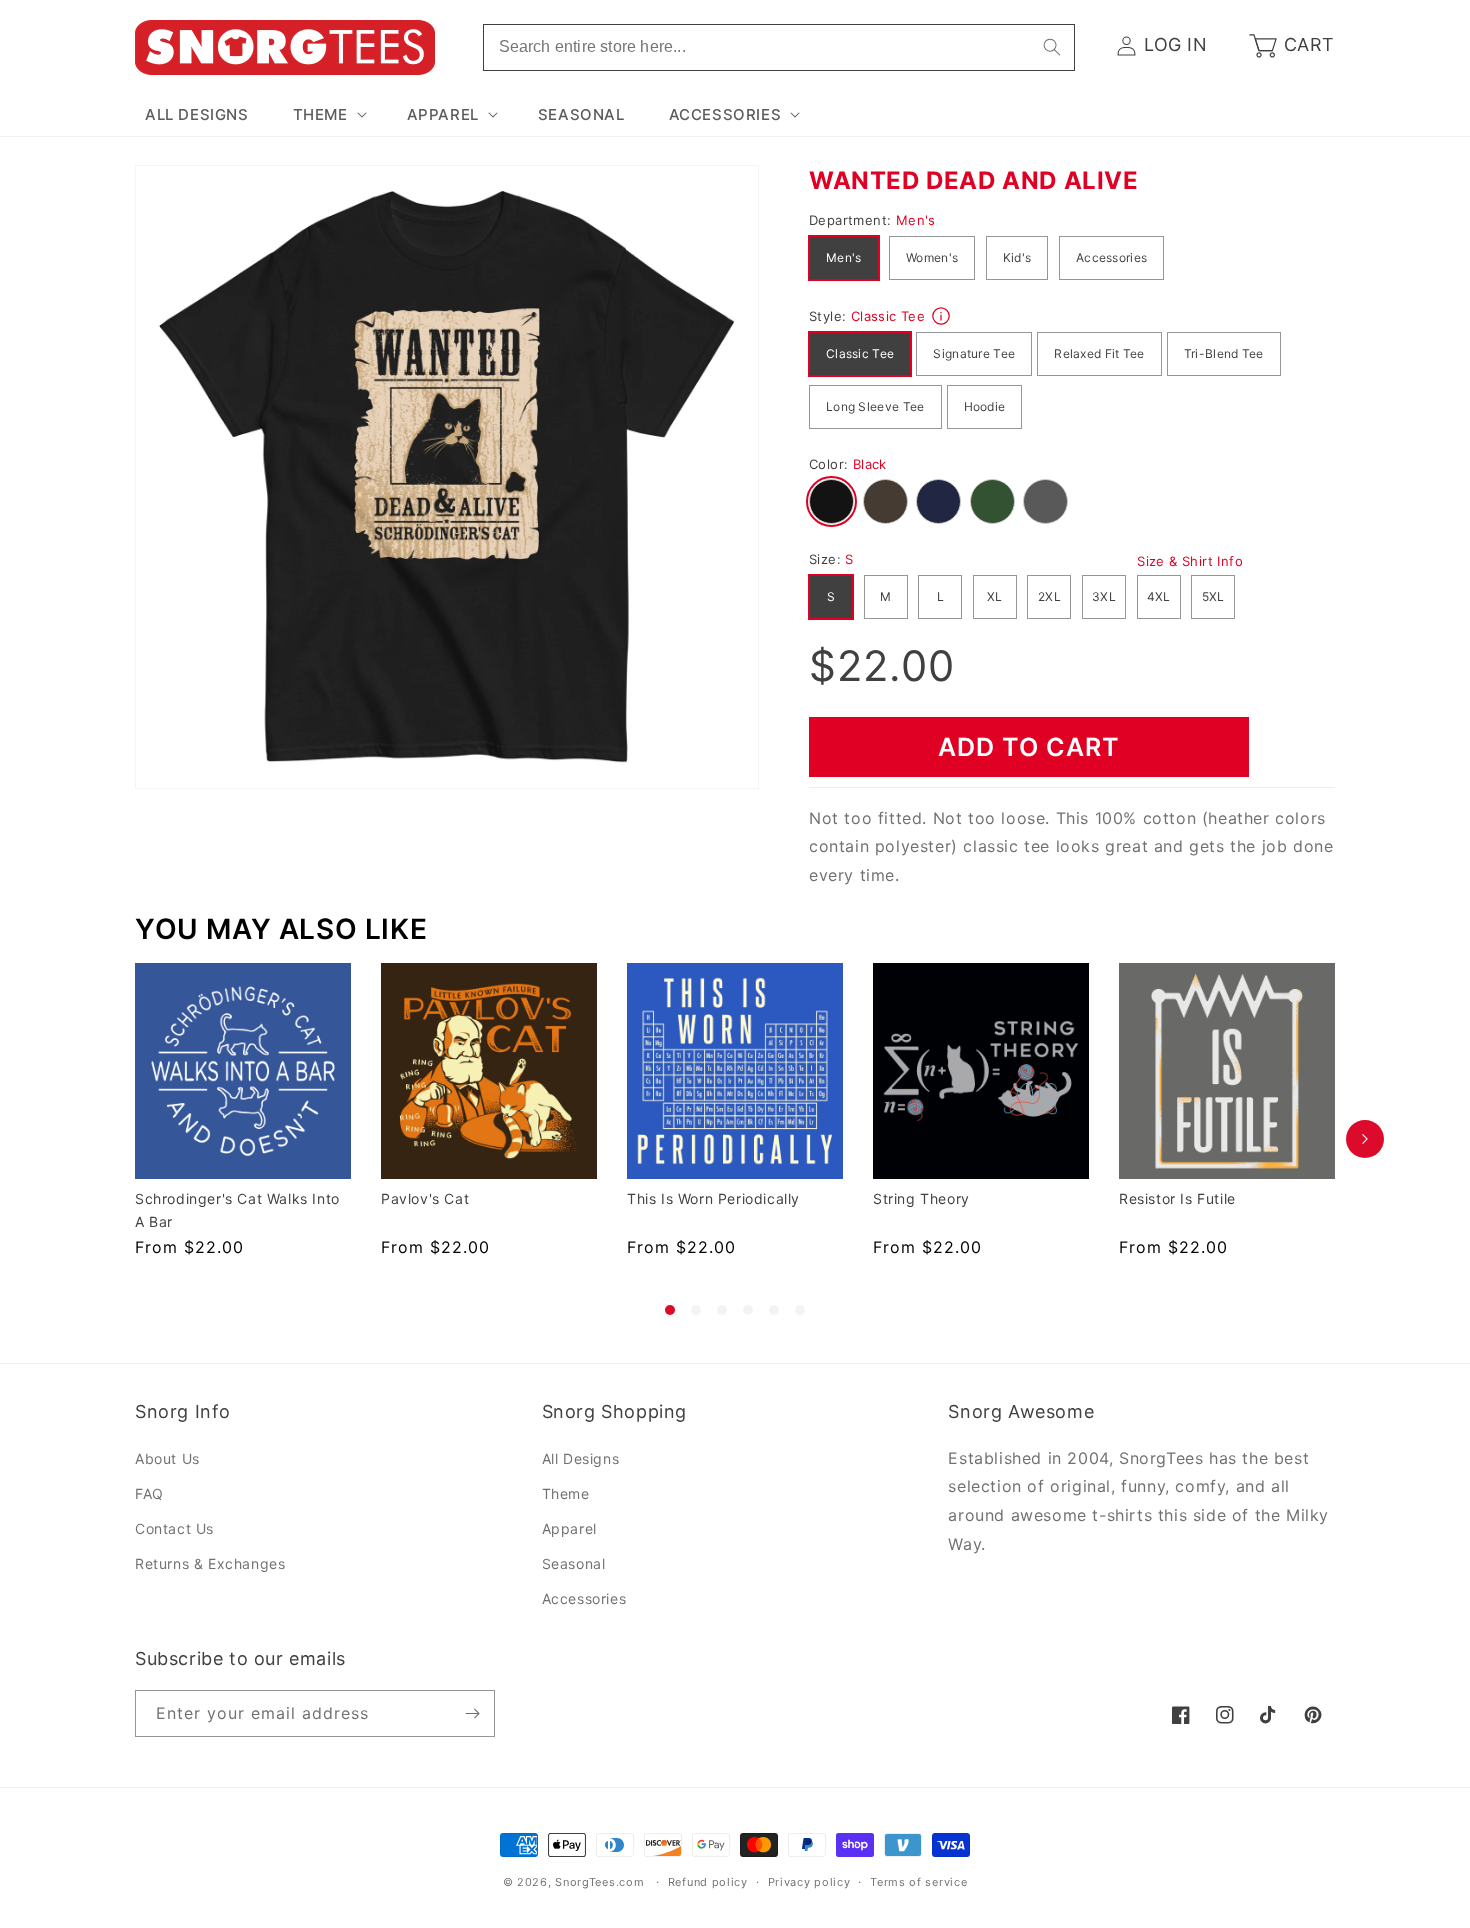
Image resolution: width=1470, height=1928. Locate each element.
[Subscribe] (472, 1713)
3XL (1104, 596)
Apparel (569, 1528)
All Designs (581, 1458)
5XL (1213, 596)
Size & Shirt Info (1190, 561)
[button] (328, 115)
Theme (566, 1493)
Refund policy (708, 1882)
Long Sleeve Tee (875, 406)
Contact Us (174, 1528)
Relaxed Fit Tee (1099, 353)
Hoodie (985, 406)
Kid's (1017, 257)
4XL (1159, 596)
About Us (167, 1458)
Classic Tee (860, 353)
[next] (1365, 1139)
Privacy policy (809, 1882)
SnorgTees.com (599, 1882)
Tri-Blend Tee (1224, 353)
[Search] (1052, 47)
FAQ (149, 1493)
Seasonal (574, 1563)
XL (995, 596)
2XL (1049, 596)
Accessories (1111, 257)
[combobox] (779, 47)
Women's (932, 257)
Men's (844, 257)
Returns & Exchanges (210, 1563)
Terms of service (918, 1882)
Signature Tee (974, 353)
